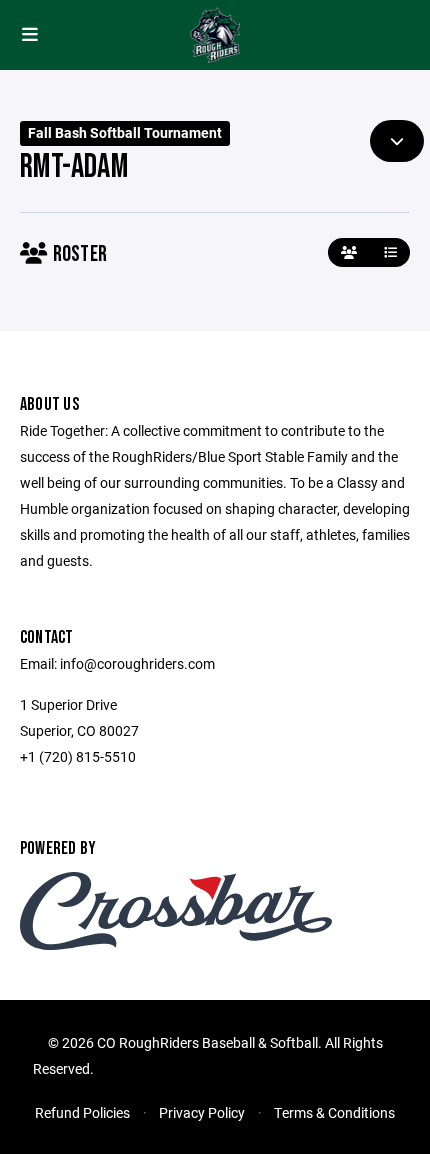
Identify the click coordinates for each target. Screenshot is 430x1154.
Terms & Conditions (334, 1112)
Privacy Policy (202, 1112)
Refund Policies (82, 1112)
